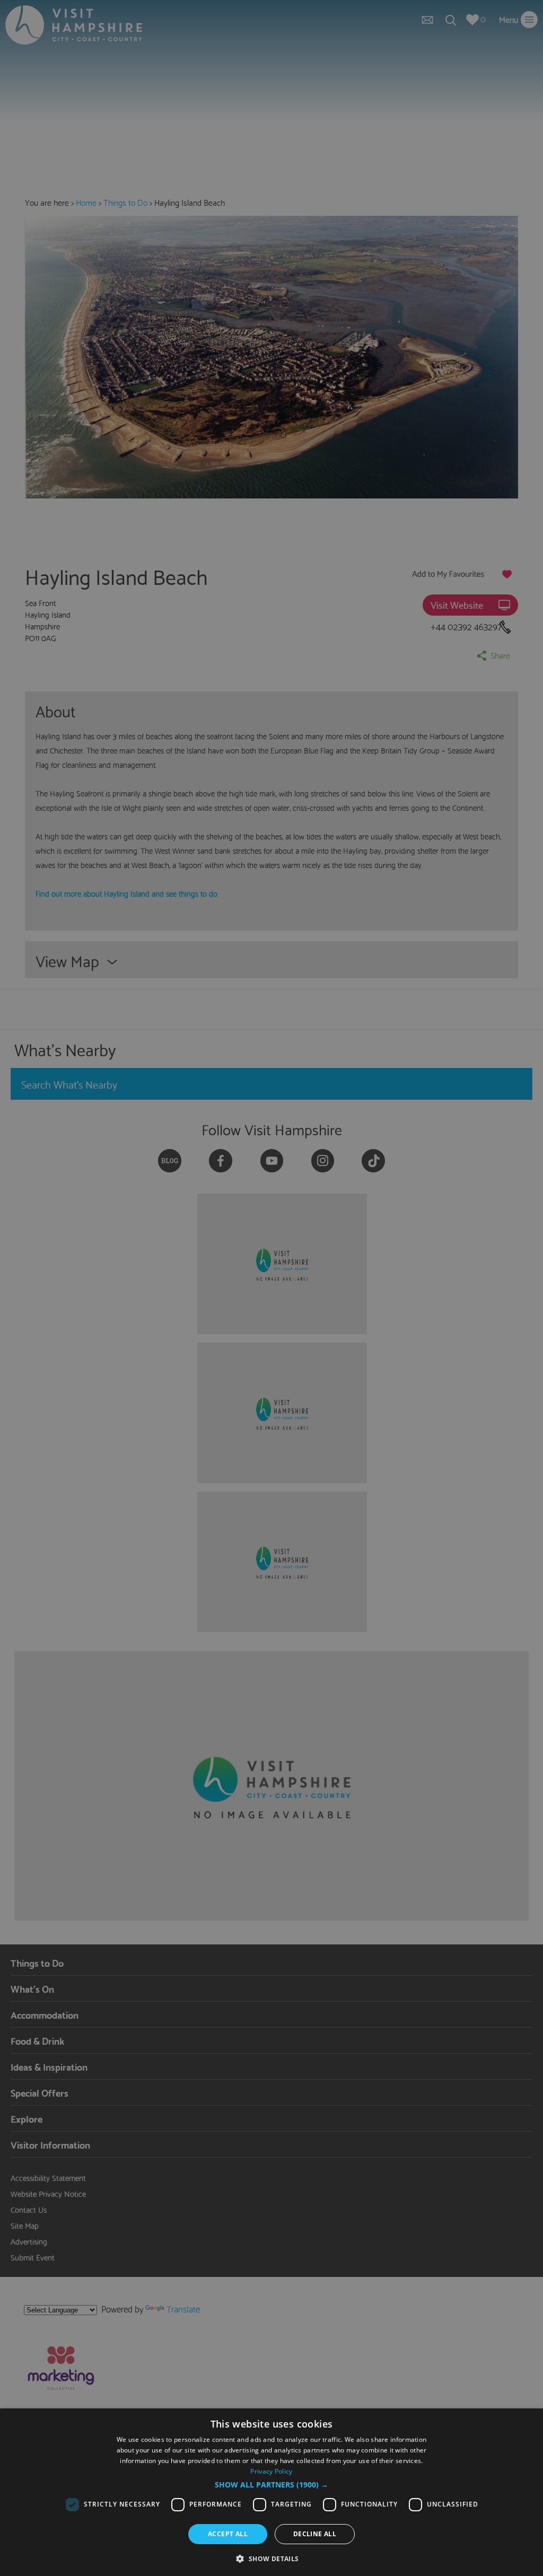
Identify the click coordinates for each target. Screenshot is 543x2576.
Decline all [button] (315, 2534)
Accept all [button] (228, 2534)
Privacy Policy (271, 2471)
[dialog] (271, 2492)
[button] (271, 2485)
